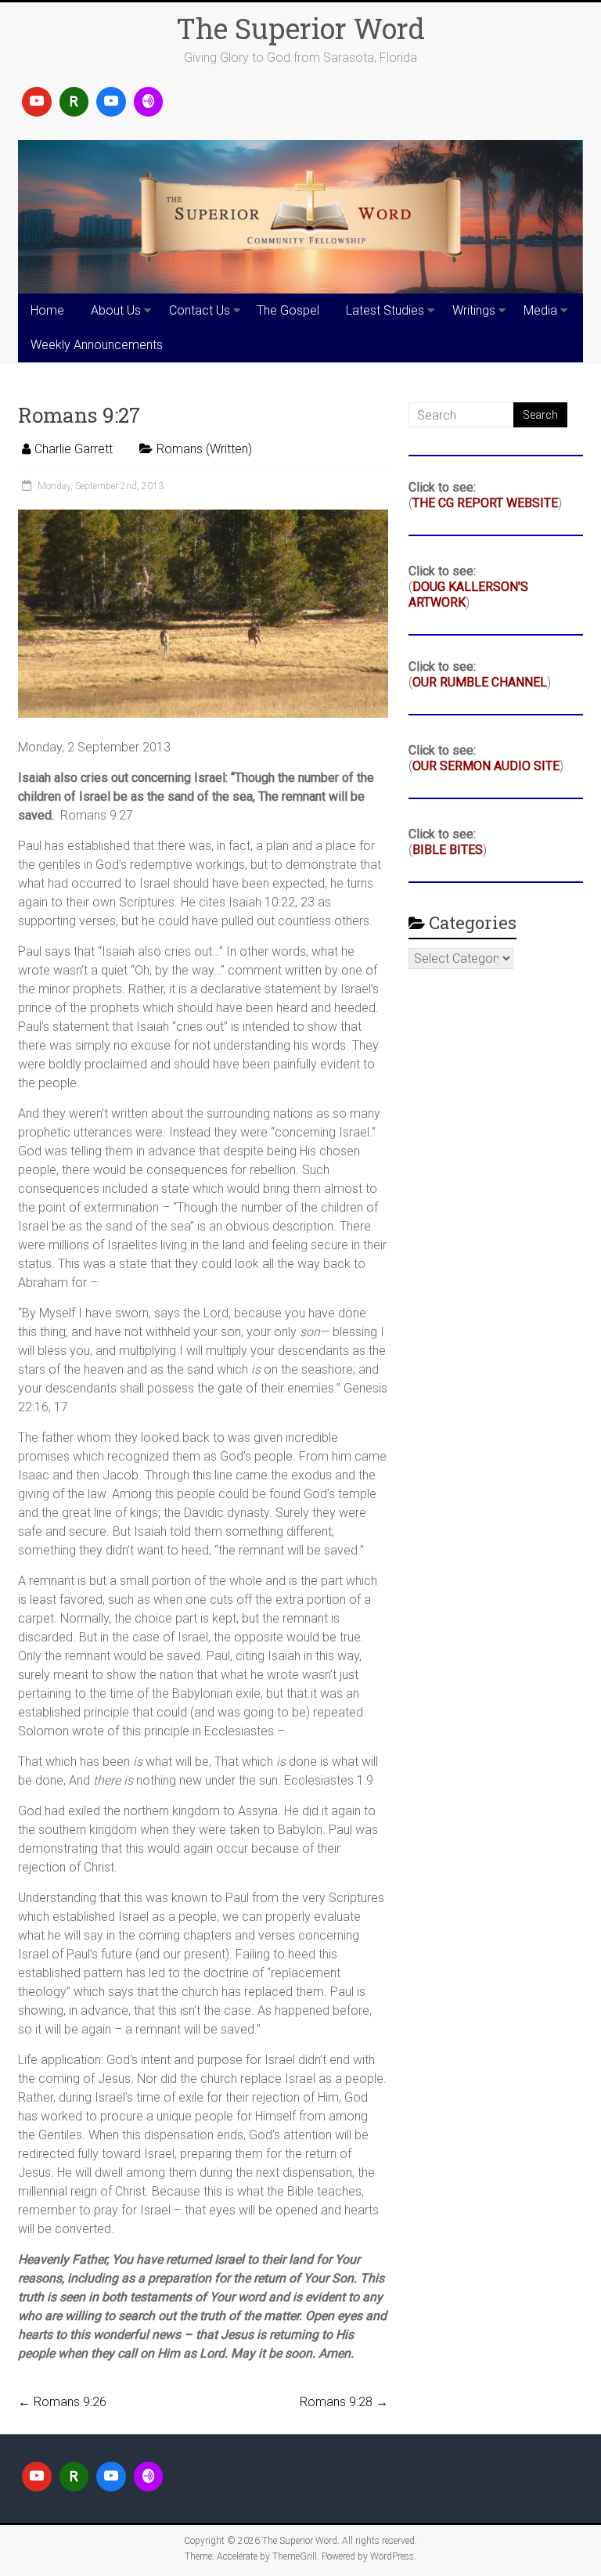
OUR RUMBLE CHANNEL (480, 682)
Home (47, 310)
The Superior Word (300, 28)
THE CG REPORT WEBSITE (485, 503)
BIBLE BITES (448, 850)
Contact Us (200, 310)
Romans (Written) (204, 449)
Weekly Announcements (97, 345)
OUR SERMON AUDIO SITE (486, 766)
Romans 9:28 (344, 2402)
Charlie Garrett (74, 449)
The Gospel (288, 310)
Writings (474, 310)
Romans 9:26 (62, 2402)
